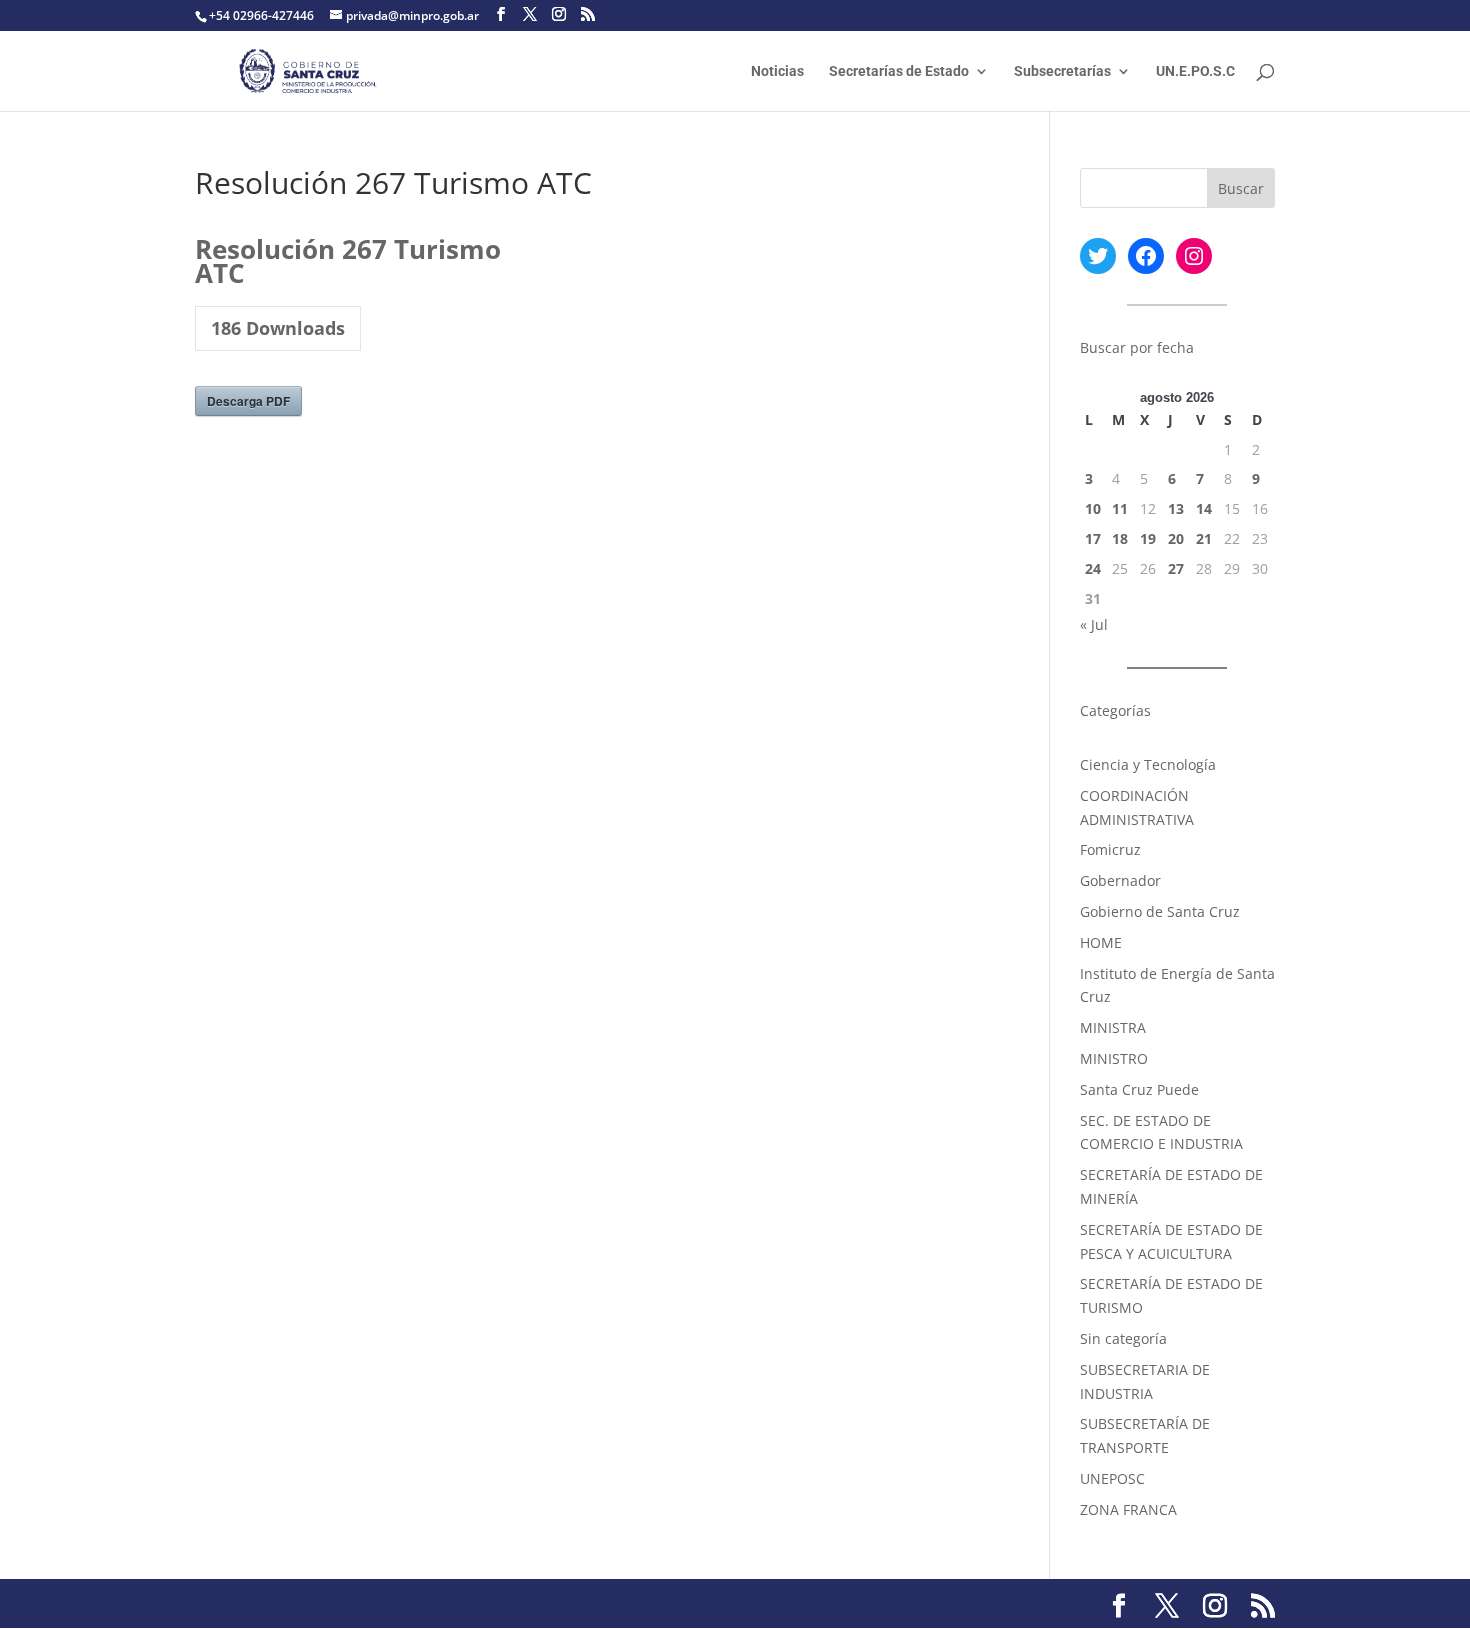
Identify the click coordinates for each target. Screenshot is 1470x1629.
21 (1204, 538)
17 (1093, 538)
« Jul (1094, 624)
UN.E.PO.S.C (1195, 71)
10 (1093, 508)
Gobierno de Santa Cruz (1160, 911)
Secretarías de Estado (899, 71)
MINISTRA (1113, 1027)
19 (1148, 538)
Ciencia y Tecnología (1148, 764)
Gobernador (1120, 880)
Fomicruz (1110, 849)
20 (1176, 538)
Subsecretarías (1062, 71)
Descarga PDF (248, 401)
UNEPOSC (1112, 1478)
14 (1204, 508)
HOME (1101, 942)
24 (1093, 568)
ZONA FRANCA (1128, 1509)
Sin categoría (1123, 1338)
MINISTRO (1114, 1058)
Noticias (777, 71)
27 (1176, 568)
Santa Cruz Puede (1139, 1089)
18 (1120, 538)
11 (1120, 508)
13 (1176, 508)
